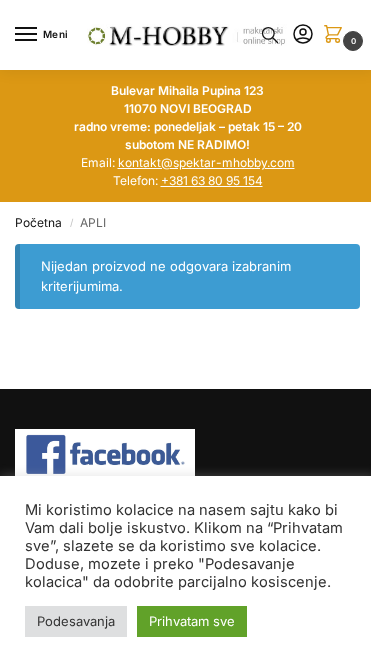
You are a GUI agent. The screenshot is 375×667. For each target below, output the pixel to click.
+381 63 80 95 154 (212, 180)
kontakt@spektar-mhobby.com (206, 162)
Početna (38, 222)
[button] (337, 35)
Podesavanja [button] (76, 621)
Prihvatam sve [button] (192, 621)
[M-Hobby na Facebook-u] (187, 455)
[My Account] (303, 35)
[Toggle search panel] (270, 35)
